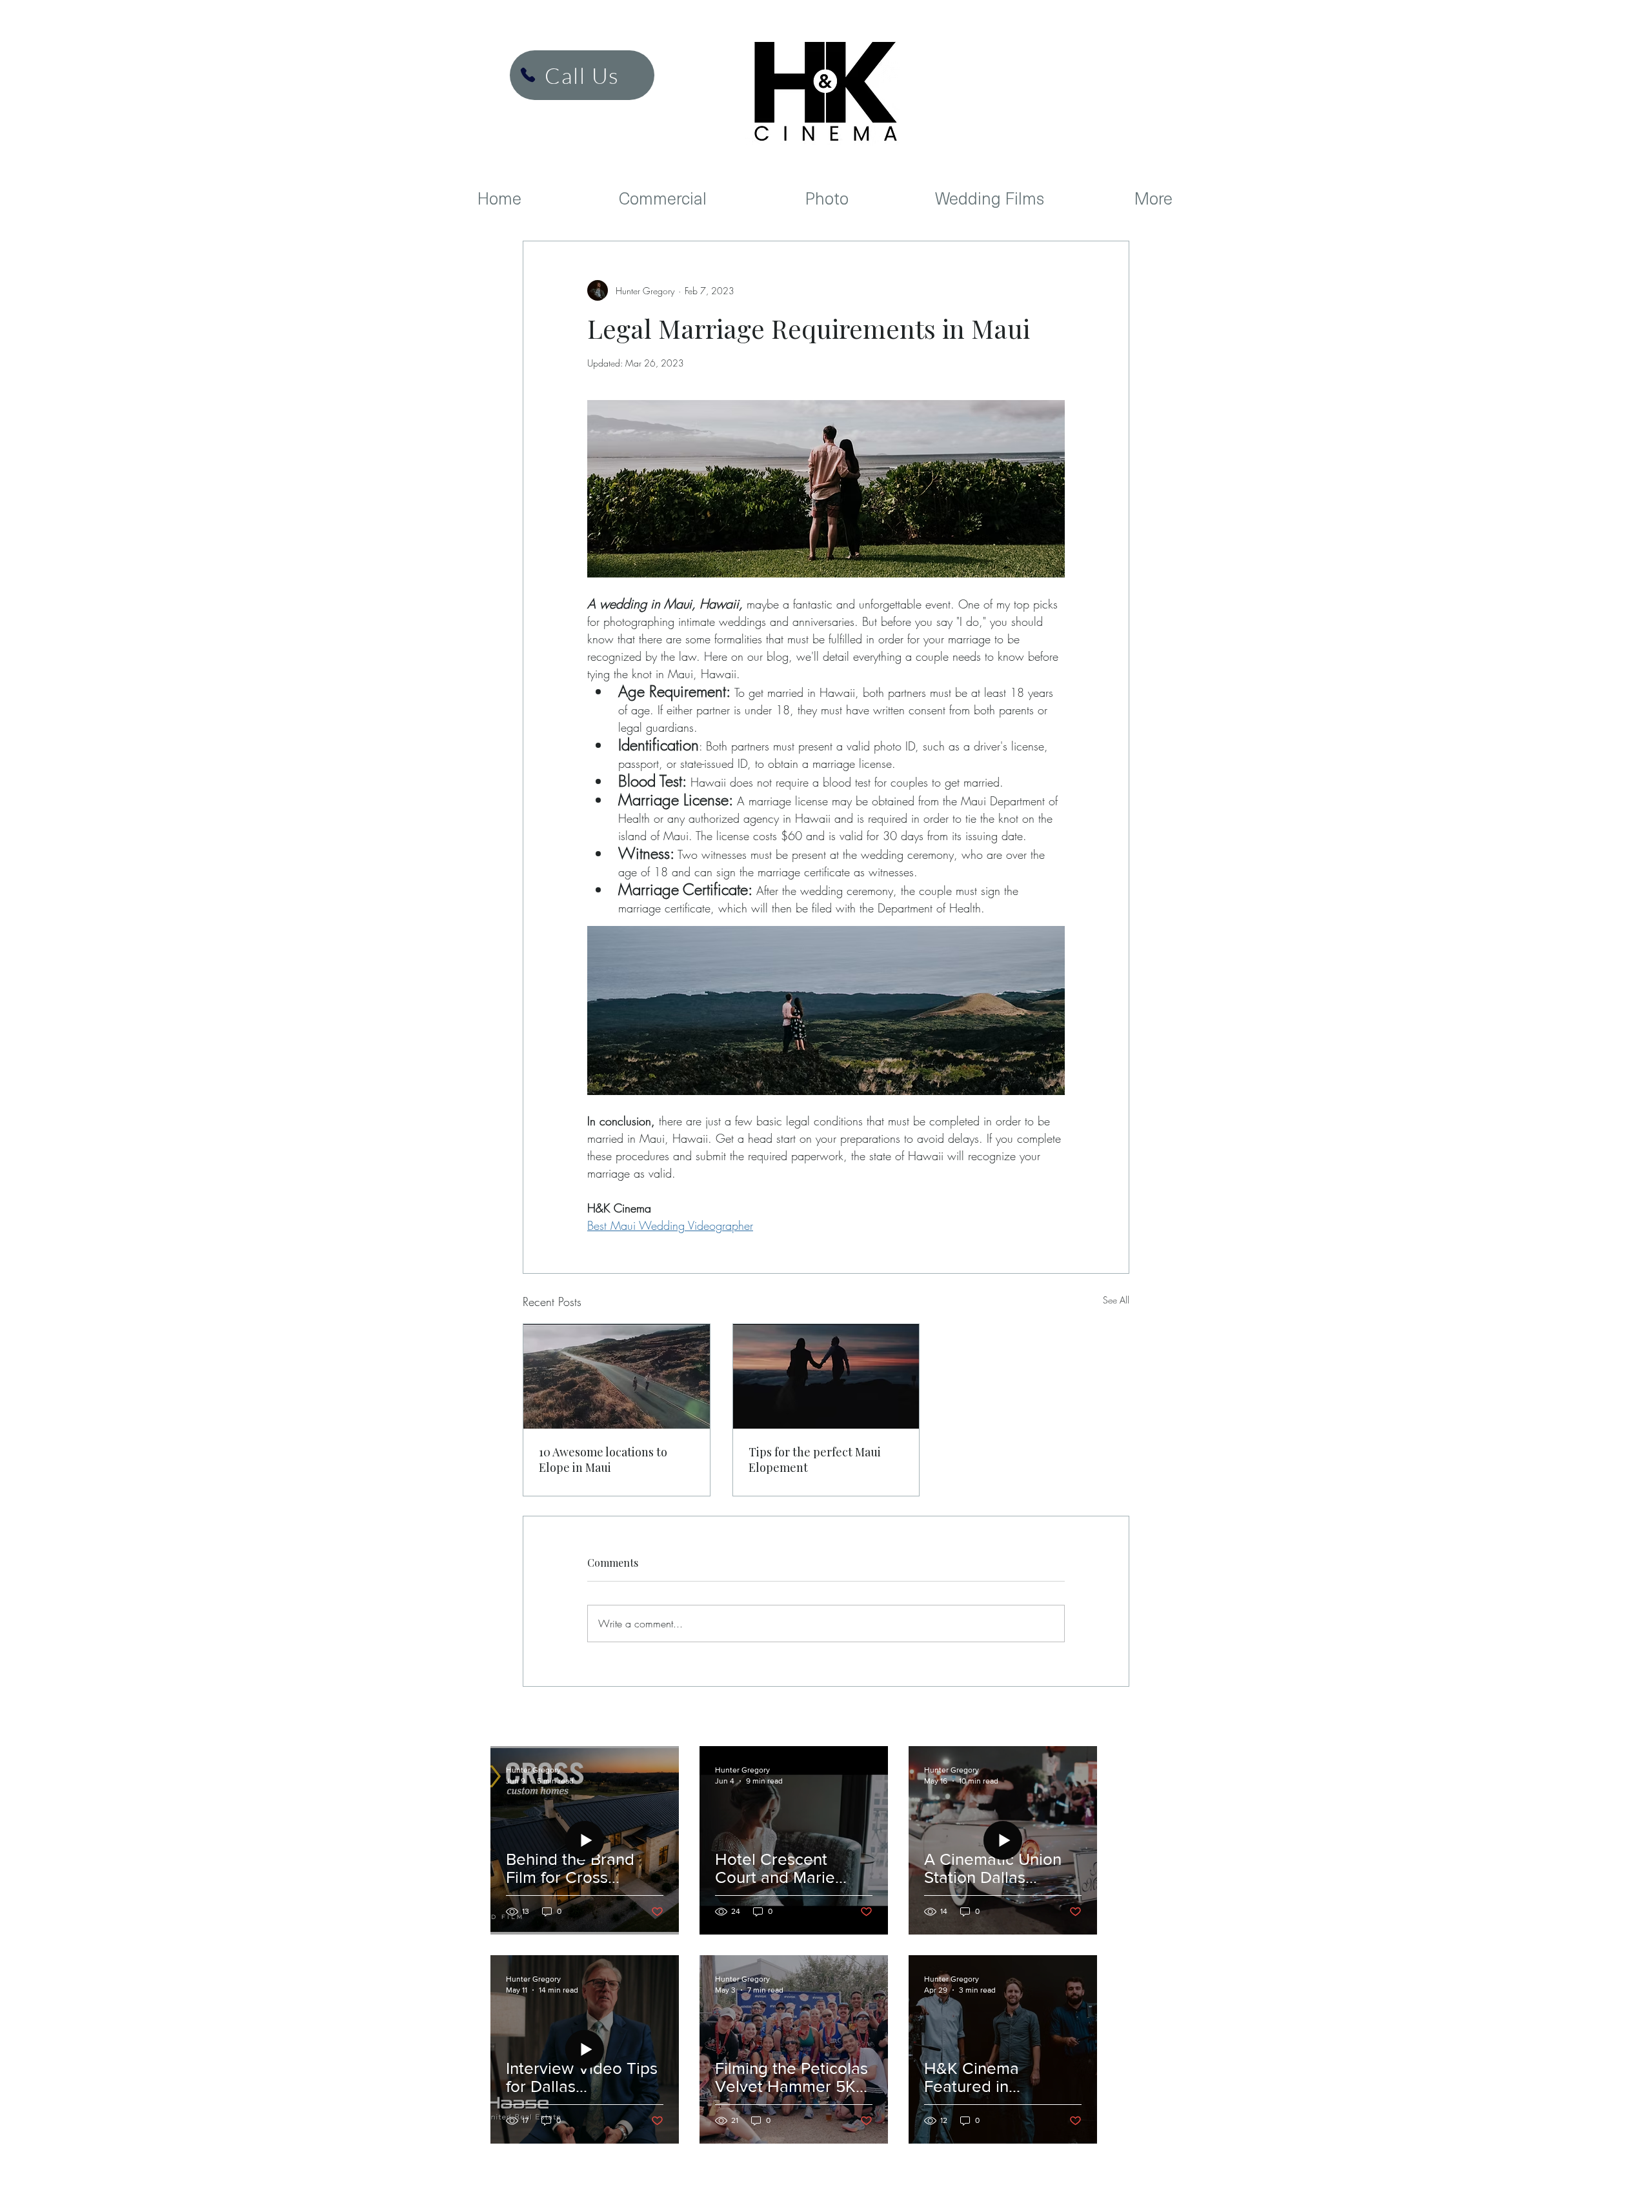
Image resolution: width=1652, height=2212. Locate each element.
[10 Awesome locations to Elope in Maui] (617, 1376)
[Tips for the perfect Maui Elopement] (826, 1376)
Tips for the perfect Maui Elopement (815, 1460)
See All (1116, 1300)
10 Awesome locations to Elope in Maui (603, 1460)
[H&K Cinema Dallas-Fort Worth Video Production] (528, 75)
